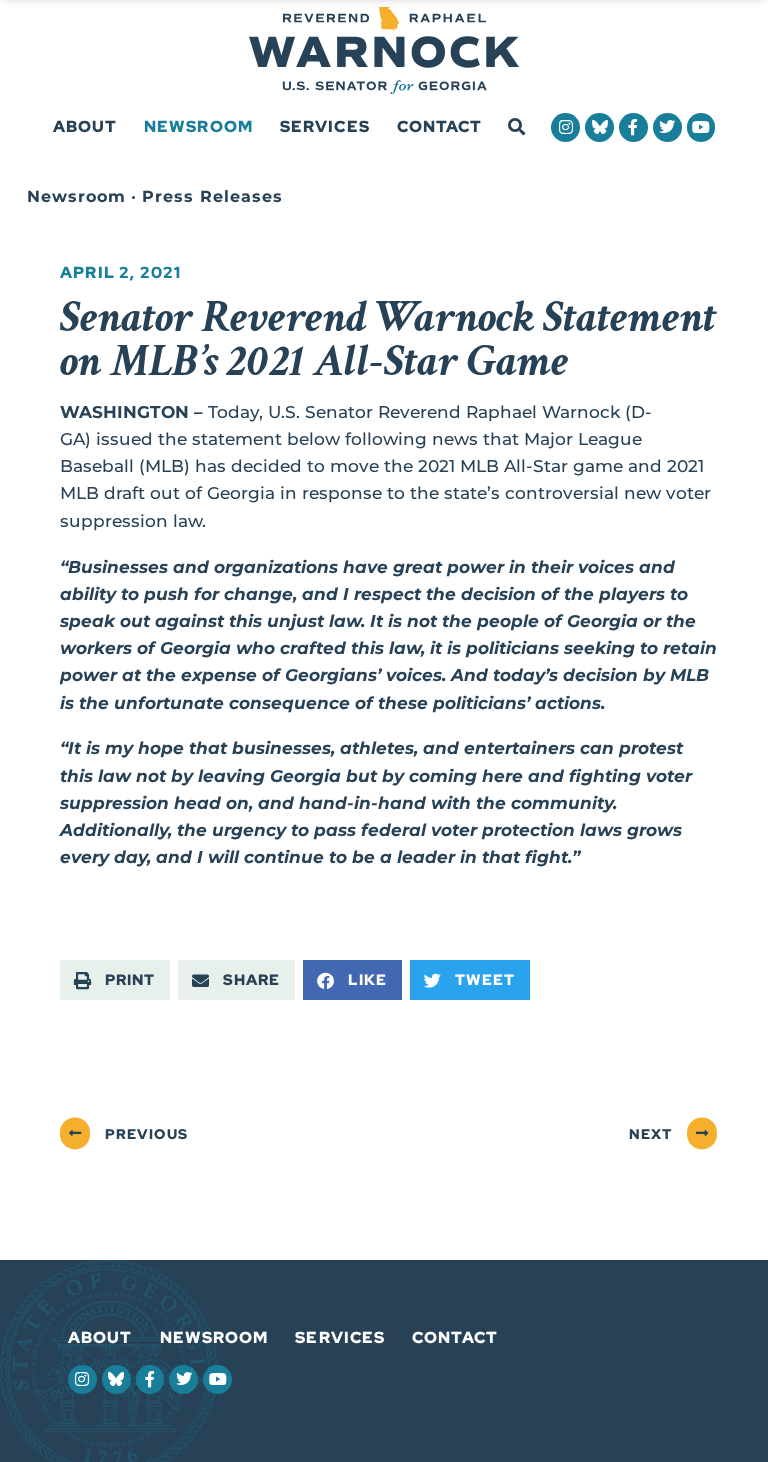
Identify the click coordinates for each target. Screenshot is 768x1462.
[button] (516, 127)
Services (325, 126)
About (85, 126)
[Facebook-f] (633, 127)
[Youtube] (701, 127)
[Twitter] (667, 127)
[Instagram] (565, 127)
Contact (440, 126)
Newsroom (198, 126)
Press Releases (212, 196)
